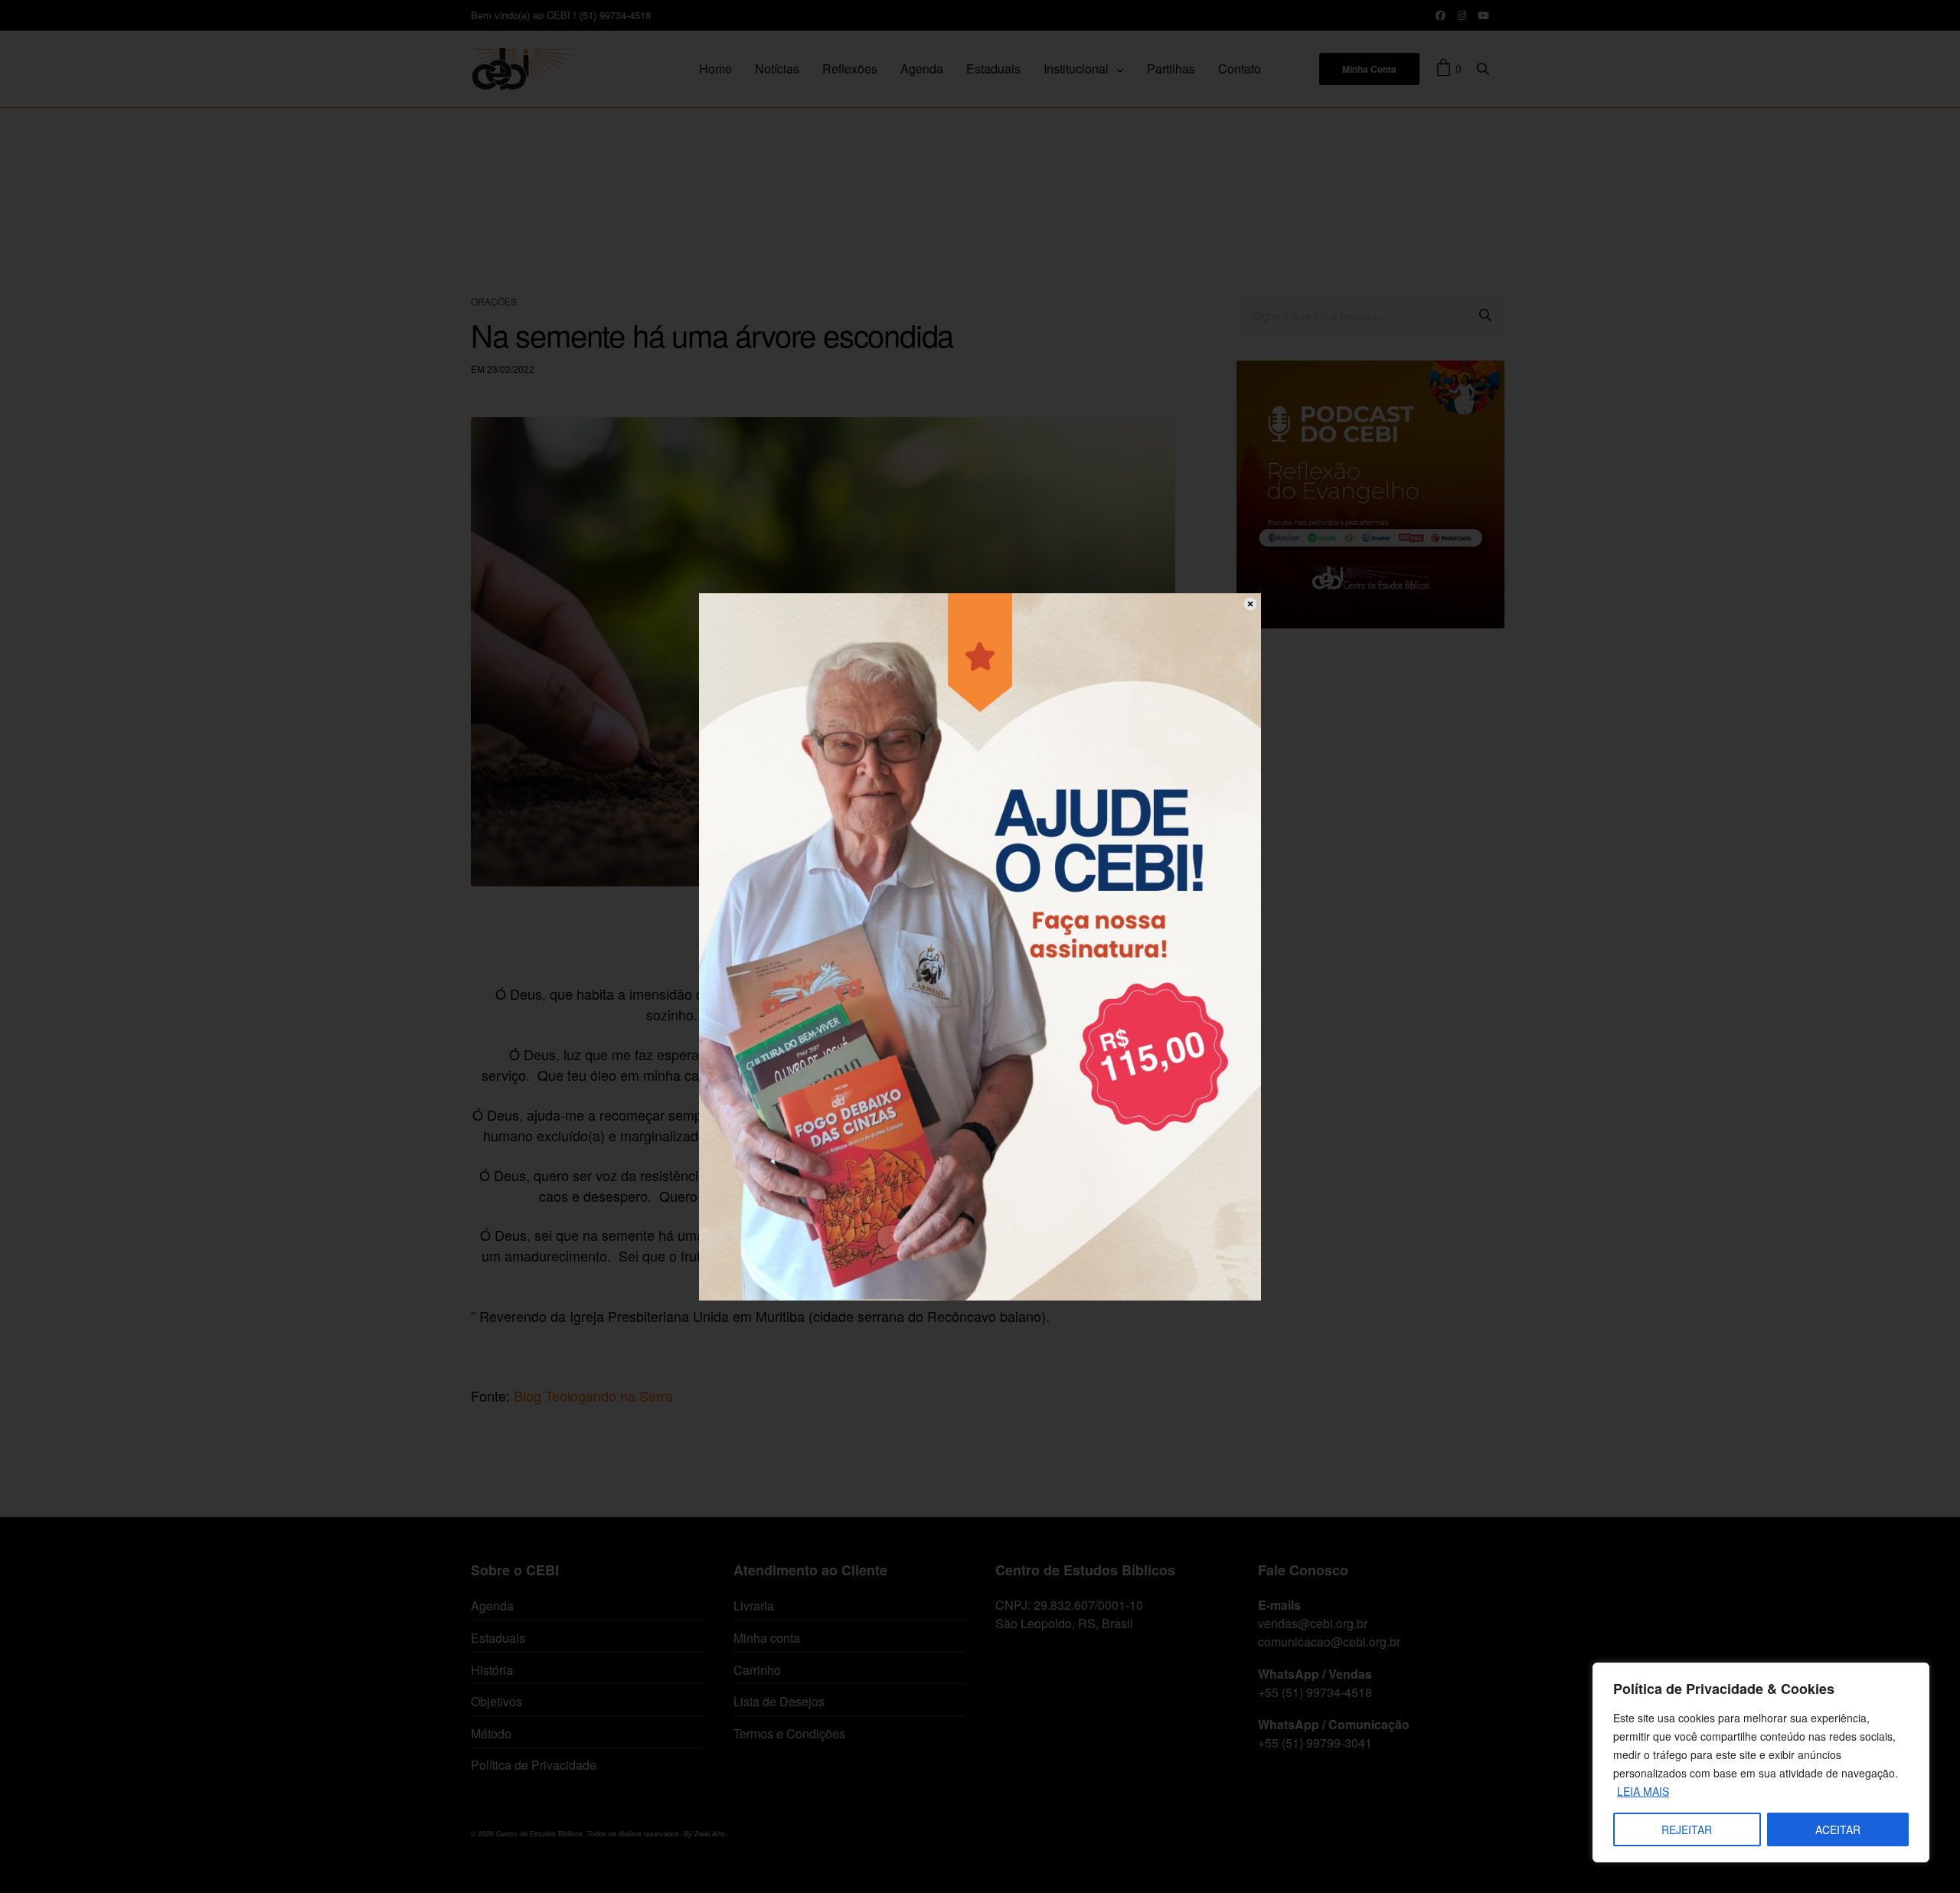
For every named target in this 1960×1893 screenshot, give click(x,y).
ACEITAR (1838, 1829)
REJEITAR (1687, 1829)
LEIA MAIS (1643, 1791)
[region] (1761, 1762)
